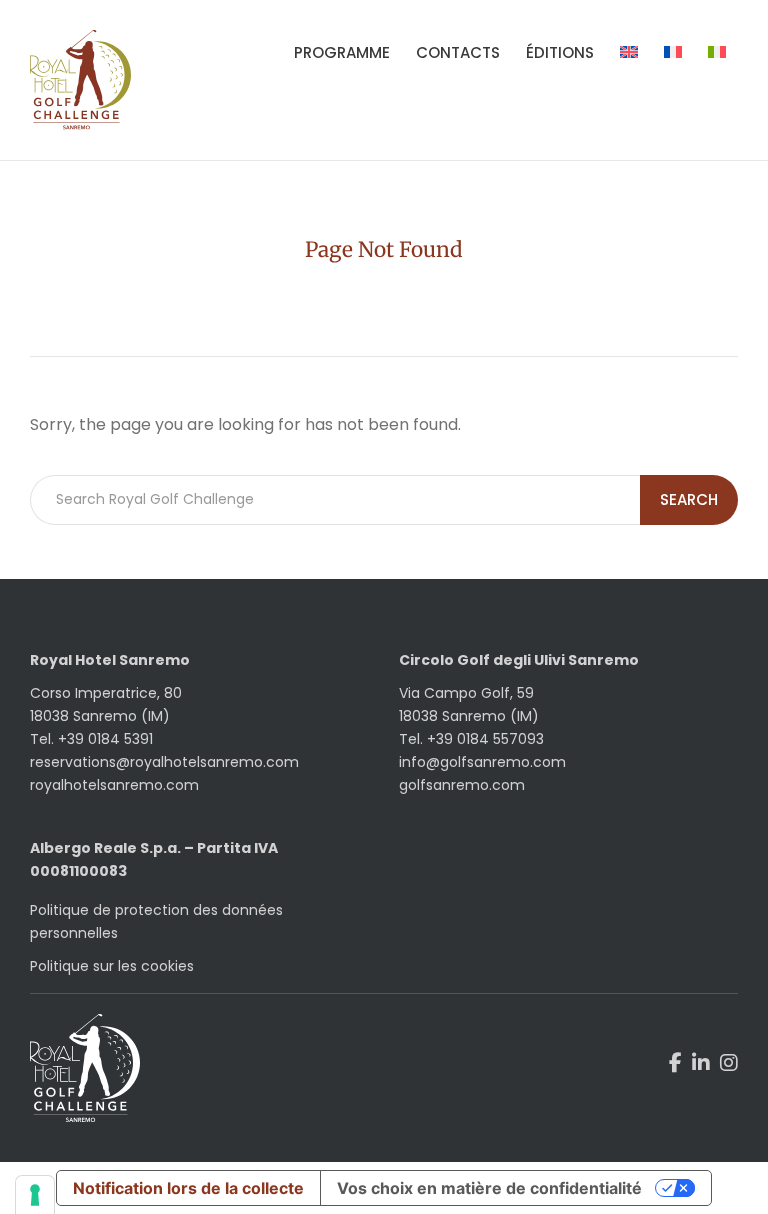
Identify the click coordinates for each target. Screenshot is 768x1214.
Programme (342, 52)
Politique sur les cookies (112, 966)
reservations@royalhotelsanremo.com (164, 762)
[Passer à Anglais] (629, 53)
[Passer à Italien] (717, 53)
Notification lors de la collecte (188, 1188)
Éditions (560, 52)
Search (689, 499)
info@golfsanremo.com (482, 762)
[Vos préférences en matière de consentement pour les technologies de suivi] (35, 1195)
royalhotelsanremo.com (114, 785)
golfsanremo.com (462, 785)
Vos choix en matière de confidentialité (489, 1188)
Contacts (458, 52)
